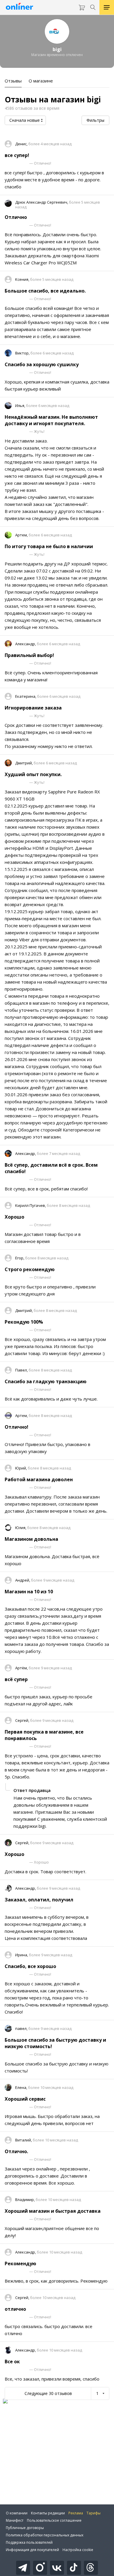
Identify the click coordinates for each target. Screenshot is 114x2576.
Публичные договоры (25, 2528)
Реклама (76, 2513)
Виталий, (24, 2140)
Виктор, (23, 353)
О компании (17, 2513)
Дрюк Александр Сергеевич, (42, 202)
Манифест (15, 2520)
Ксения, (23, 279)
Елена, (22, 2087)
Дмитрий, (24, 763)
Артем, (22, 535)
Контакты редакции (48, 2513)
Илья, (21, 406)
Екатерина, (26, 696)
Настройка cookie (78, 2550)
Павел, (22, 1370)
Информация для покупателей (32, 2550)
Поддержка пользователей (29, 2542)
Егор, (20, 1258)
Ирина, (22, 1955)
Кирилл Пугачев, (31, 1205)
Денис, (22, 144)
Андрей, (23, 1580)
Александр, (26, 644)
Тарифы (94, 2513)
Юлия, (21, 1528)
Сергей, (23, 1720)
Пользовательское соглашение (54, 2520)
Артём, (22, 1668)
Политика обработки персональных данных (45, 2535)
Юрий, (21, 1468)
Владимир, (25, 2200)
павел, (22, 2028)
